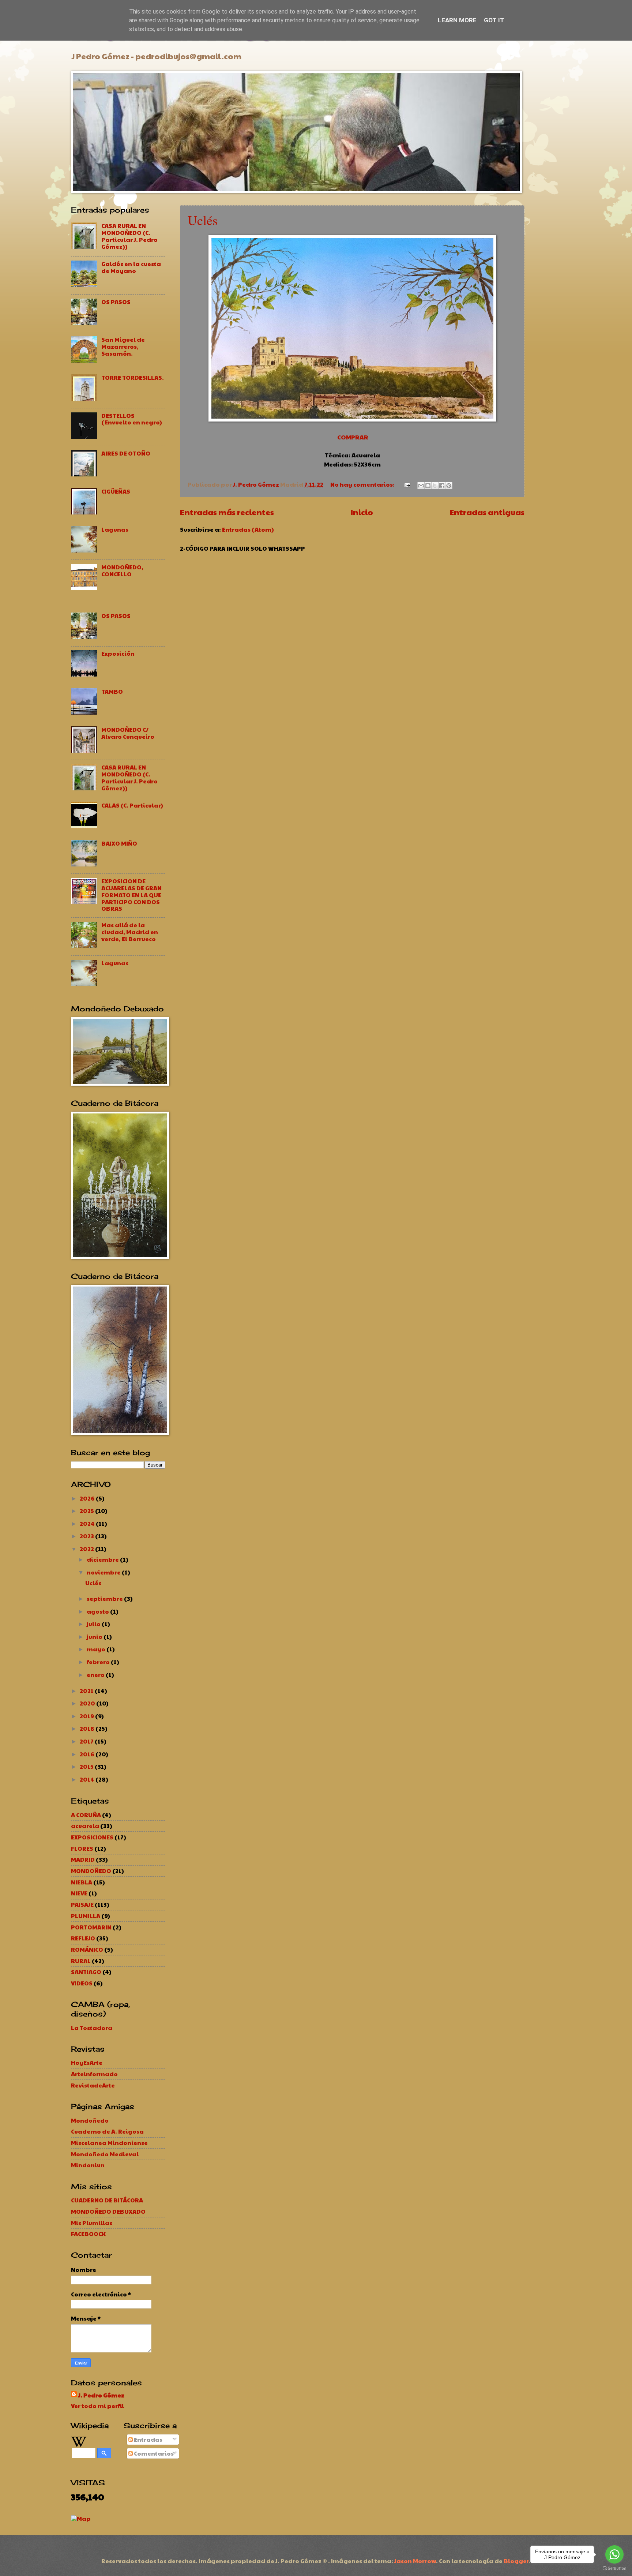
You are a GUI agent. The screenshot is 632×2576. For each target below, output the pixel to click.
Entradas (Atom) (248, 529)
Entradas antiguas (487, 512)
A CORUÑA (86, 1815)
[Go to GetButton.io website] (614, 2568)
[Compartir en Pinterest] (449, 486)
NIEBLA (82, 1882)
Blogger (516, 2561)
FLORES (82, 1848)
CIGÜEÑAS (116, 491)
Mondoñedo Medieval (105, 2154)
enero (96, 1675)
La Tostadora (92, 2028)
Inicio (362, 512)
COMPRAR (353, 437)
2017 (87, 1741)
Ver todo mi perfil (97, 2406)
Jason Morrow (415, 2561)
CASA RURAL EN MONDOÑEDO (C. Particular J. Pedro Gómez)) (129, 236)
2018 (88, 1728)
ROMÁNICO (87, 1949)
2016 (88, 1754)
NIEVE (79, 1893)
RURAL (81, 1961)
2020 (88, 1703)
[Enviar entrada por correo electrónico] (407, 484)
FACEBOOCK (88, 2234)
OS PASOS (116, 302)
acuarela (85, 1826)
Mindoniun (88, 2165)
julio (94, 1624)
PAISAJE (82, 1904)
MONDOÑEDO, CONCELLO (122, 570)
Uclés (203, 220)
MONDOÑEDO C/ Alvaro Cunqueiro (128, 733)
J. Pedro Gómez (101, 2395)
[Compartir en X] (435, 486)
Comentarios (153, 2453)
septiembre (105, 1598)
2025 (87, 1511)
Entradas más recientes (227, 512)
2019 (87, 1716)
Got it (494, 20)
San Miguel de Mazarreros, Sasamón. (123, 346)
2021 (87, 1691)
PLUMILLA (86, 1916)
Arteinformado (94, 2074)
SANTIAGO (86, 1972)
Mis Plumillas (92, 2223)
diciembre (103, 1559)
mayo (97, 1649)
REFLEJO (83, 1938)
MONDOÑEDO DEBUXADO (108, 2211)
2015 (87, 1766)
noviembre (104, 1572)
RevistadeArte (93, 2085)
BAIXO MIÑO (119, 843)
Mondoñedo (90, 2120)
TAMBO (112, 691)
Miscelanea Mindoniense (109, 2143)
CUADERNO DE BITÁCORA (107, 2200)
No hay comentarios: (363, 484)
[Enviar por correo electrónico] (421, 486)
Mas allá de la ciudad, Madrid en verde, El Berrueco (130, 932)
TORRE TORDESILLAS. (133, 377)
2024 (88, 1523)
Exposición (118, 653)
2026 (88, 1498)
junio (95, 1637)
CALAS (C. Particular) (132, 805)
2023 (87, 1536)
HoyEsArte (87, 2062)
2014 (88, 1779)
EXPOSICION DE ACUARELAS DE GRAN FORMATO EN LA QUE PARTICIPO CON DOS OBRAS (131, 895)
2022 (87, 1549)
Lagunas (115, 529)
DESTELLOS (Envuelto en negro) (132, 419)
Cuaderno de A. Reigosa (107, 2131)
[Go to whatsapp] (614, 2554)
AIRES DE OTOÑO (126, 453)
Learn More (457, 20)
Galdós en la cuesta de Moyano (131, 267)
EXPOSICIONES (92, 1837)
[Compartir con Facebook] (442, 486)
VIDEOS (82, 1983)
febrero (99, 1662)
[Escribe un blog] (428, 486)
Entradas (148, 2439)
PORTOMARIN (91, 1927)
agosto (98, 1611)
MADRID (83, 1859)
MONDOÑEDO (91, 1871)
